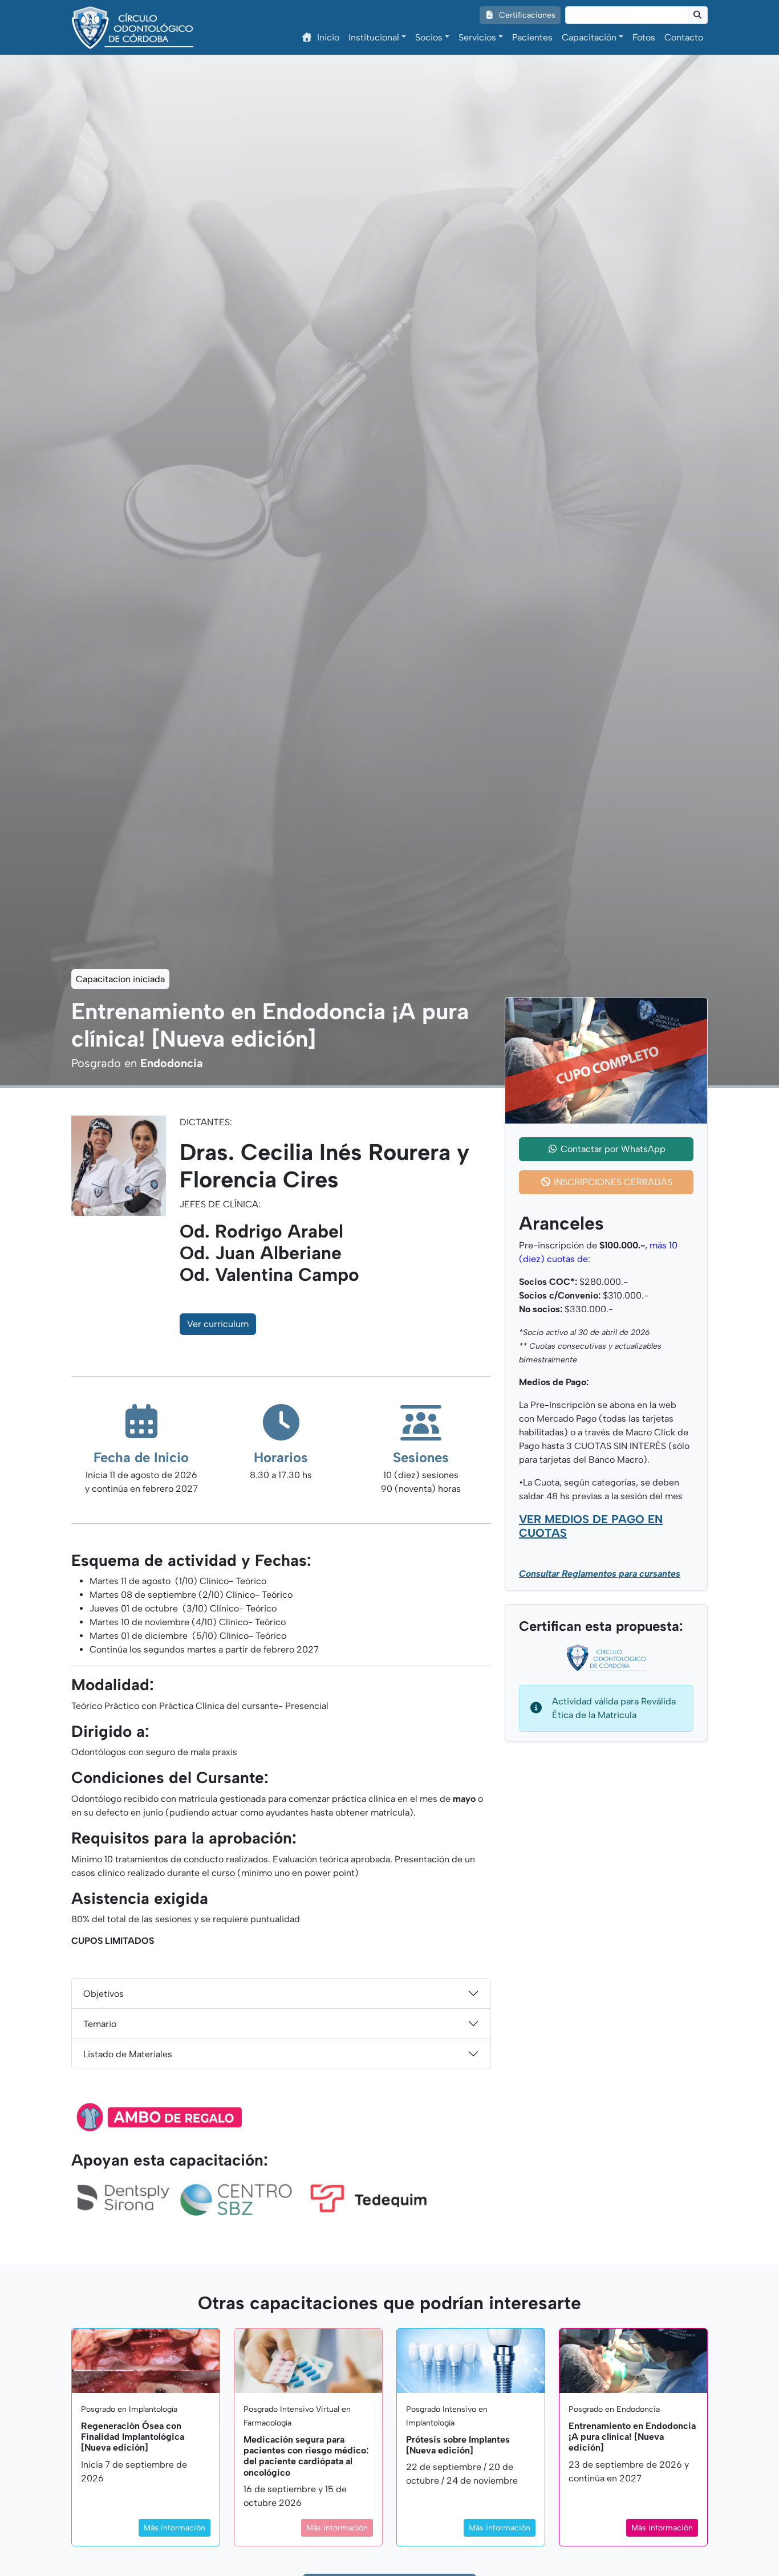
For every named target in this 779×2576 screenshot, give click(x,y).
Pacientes (532, 37)
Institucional (374, 37)
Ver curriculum (218, 1324)
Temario (100, 2024)
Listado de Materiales (128, 2054)
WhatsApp (613, 1149)
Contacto (684, 37)
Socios (429, 37)
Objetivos (104, 1994)
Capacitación (589, 37)
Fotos (644, 37)
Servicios (477, 37)
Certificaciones (526, 15)
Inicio (328, 37)
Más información (175, 2528)
